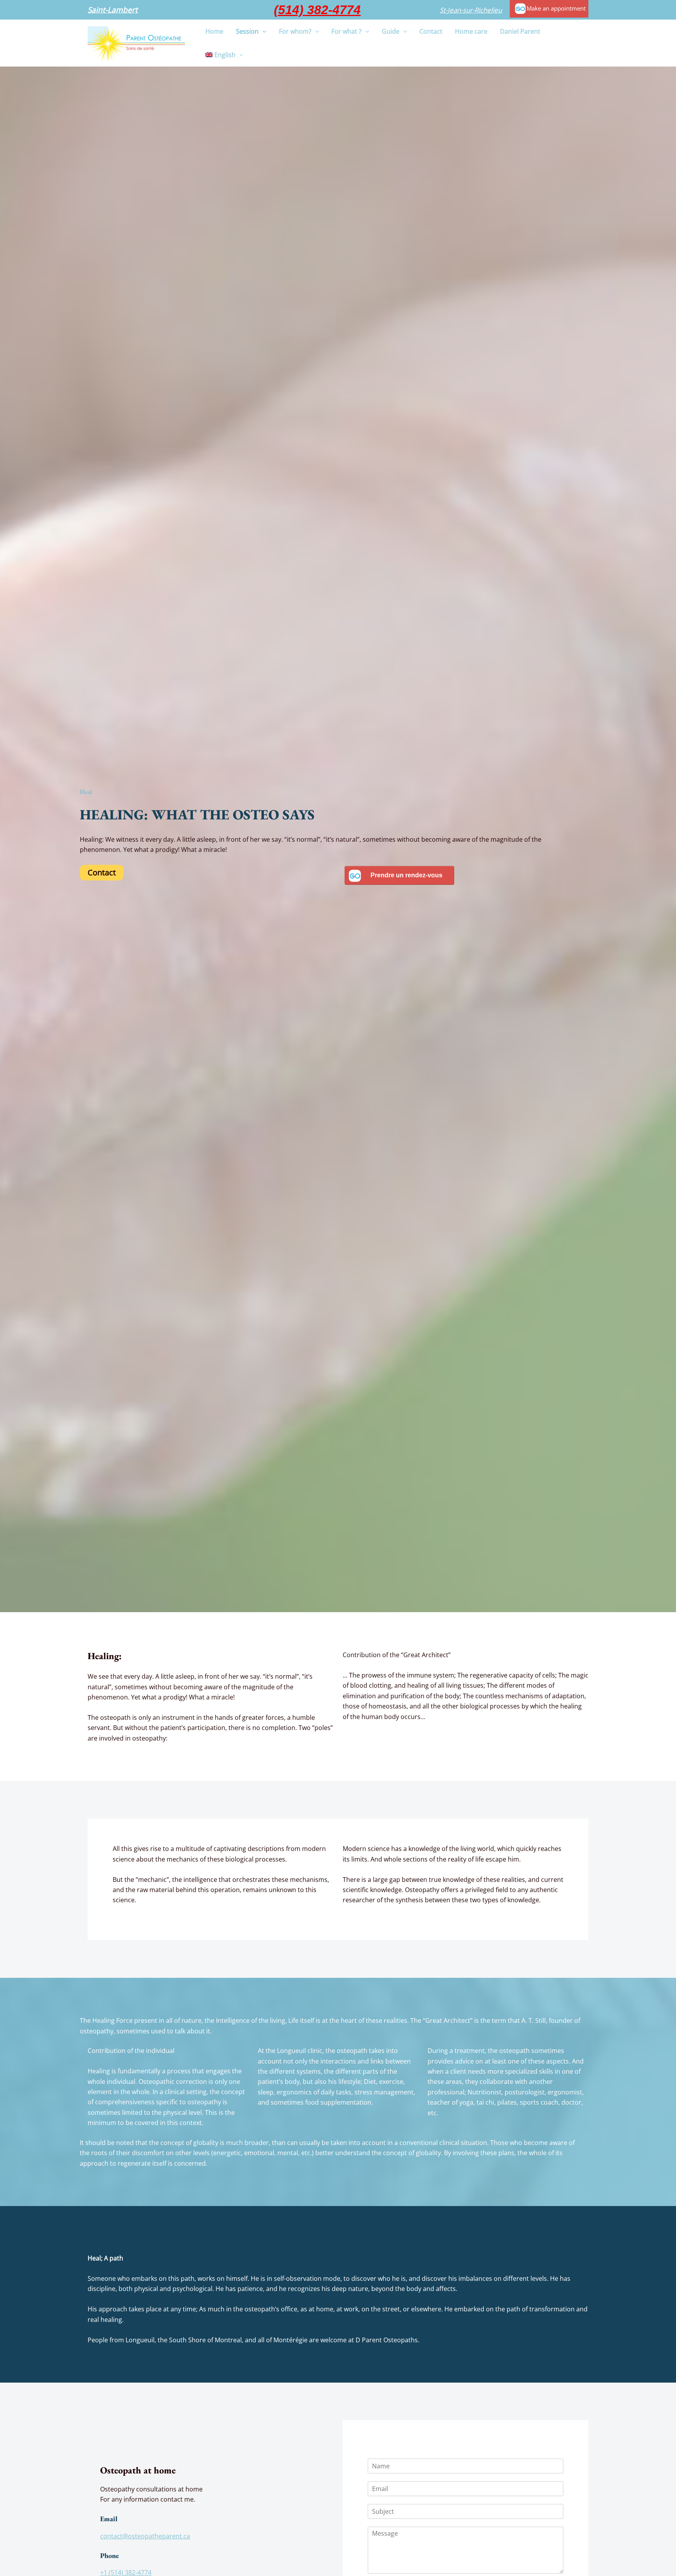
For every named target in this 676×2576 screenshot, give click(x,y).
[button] (113, 10)
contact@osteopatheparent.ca (145, 2536)
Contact (102, 872)
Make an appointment (556, 8)
